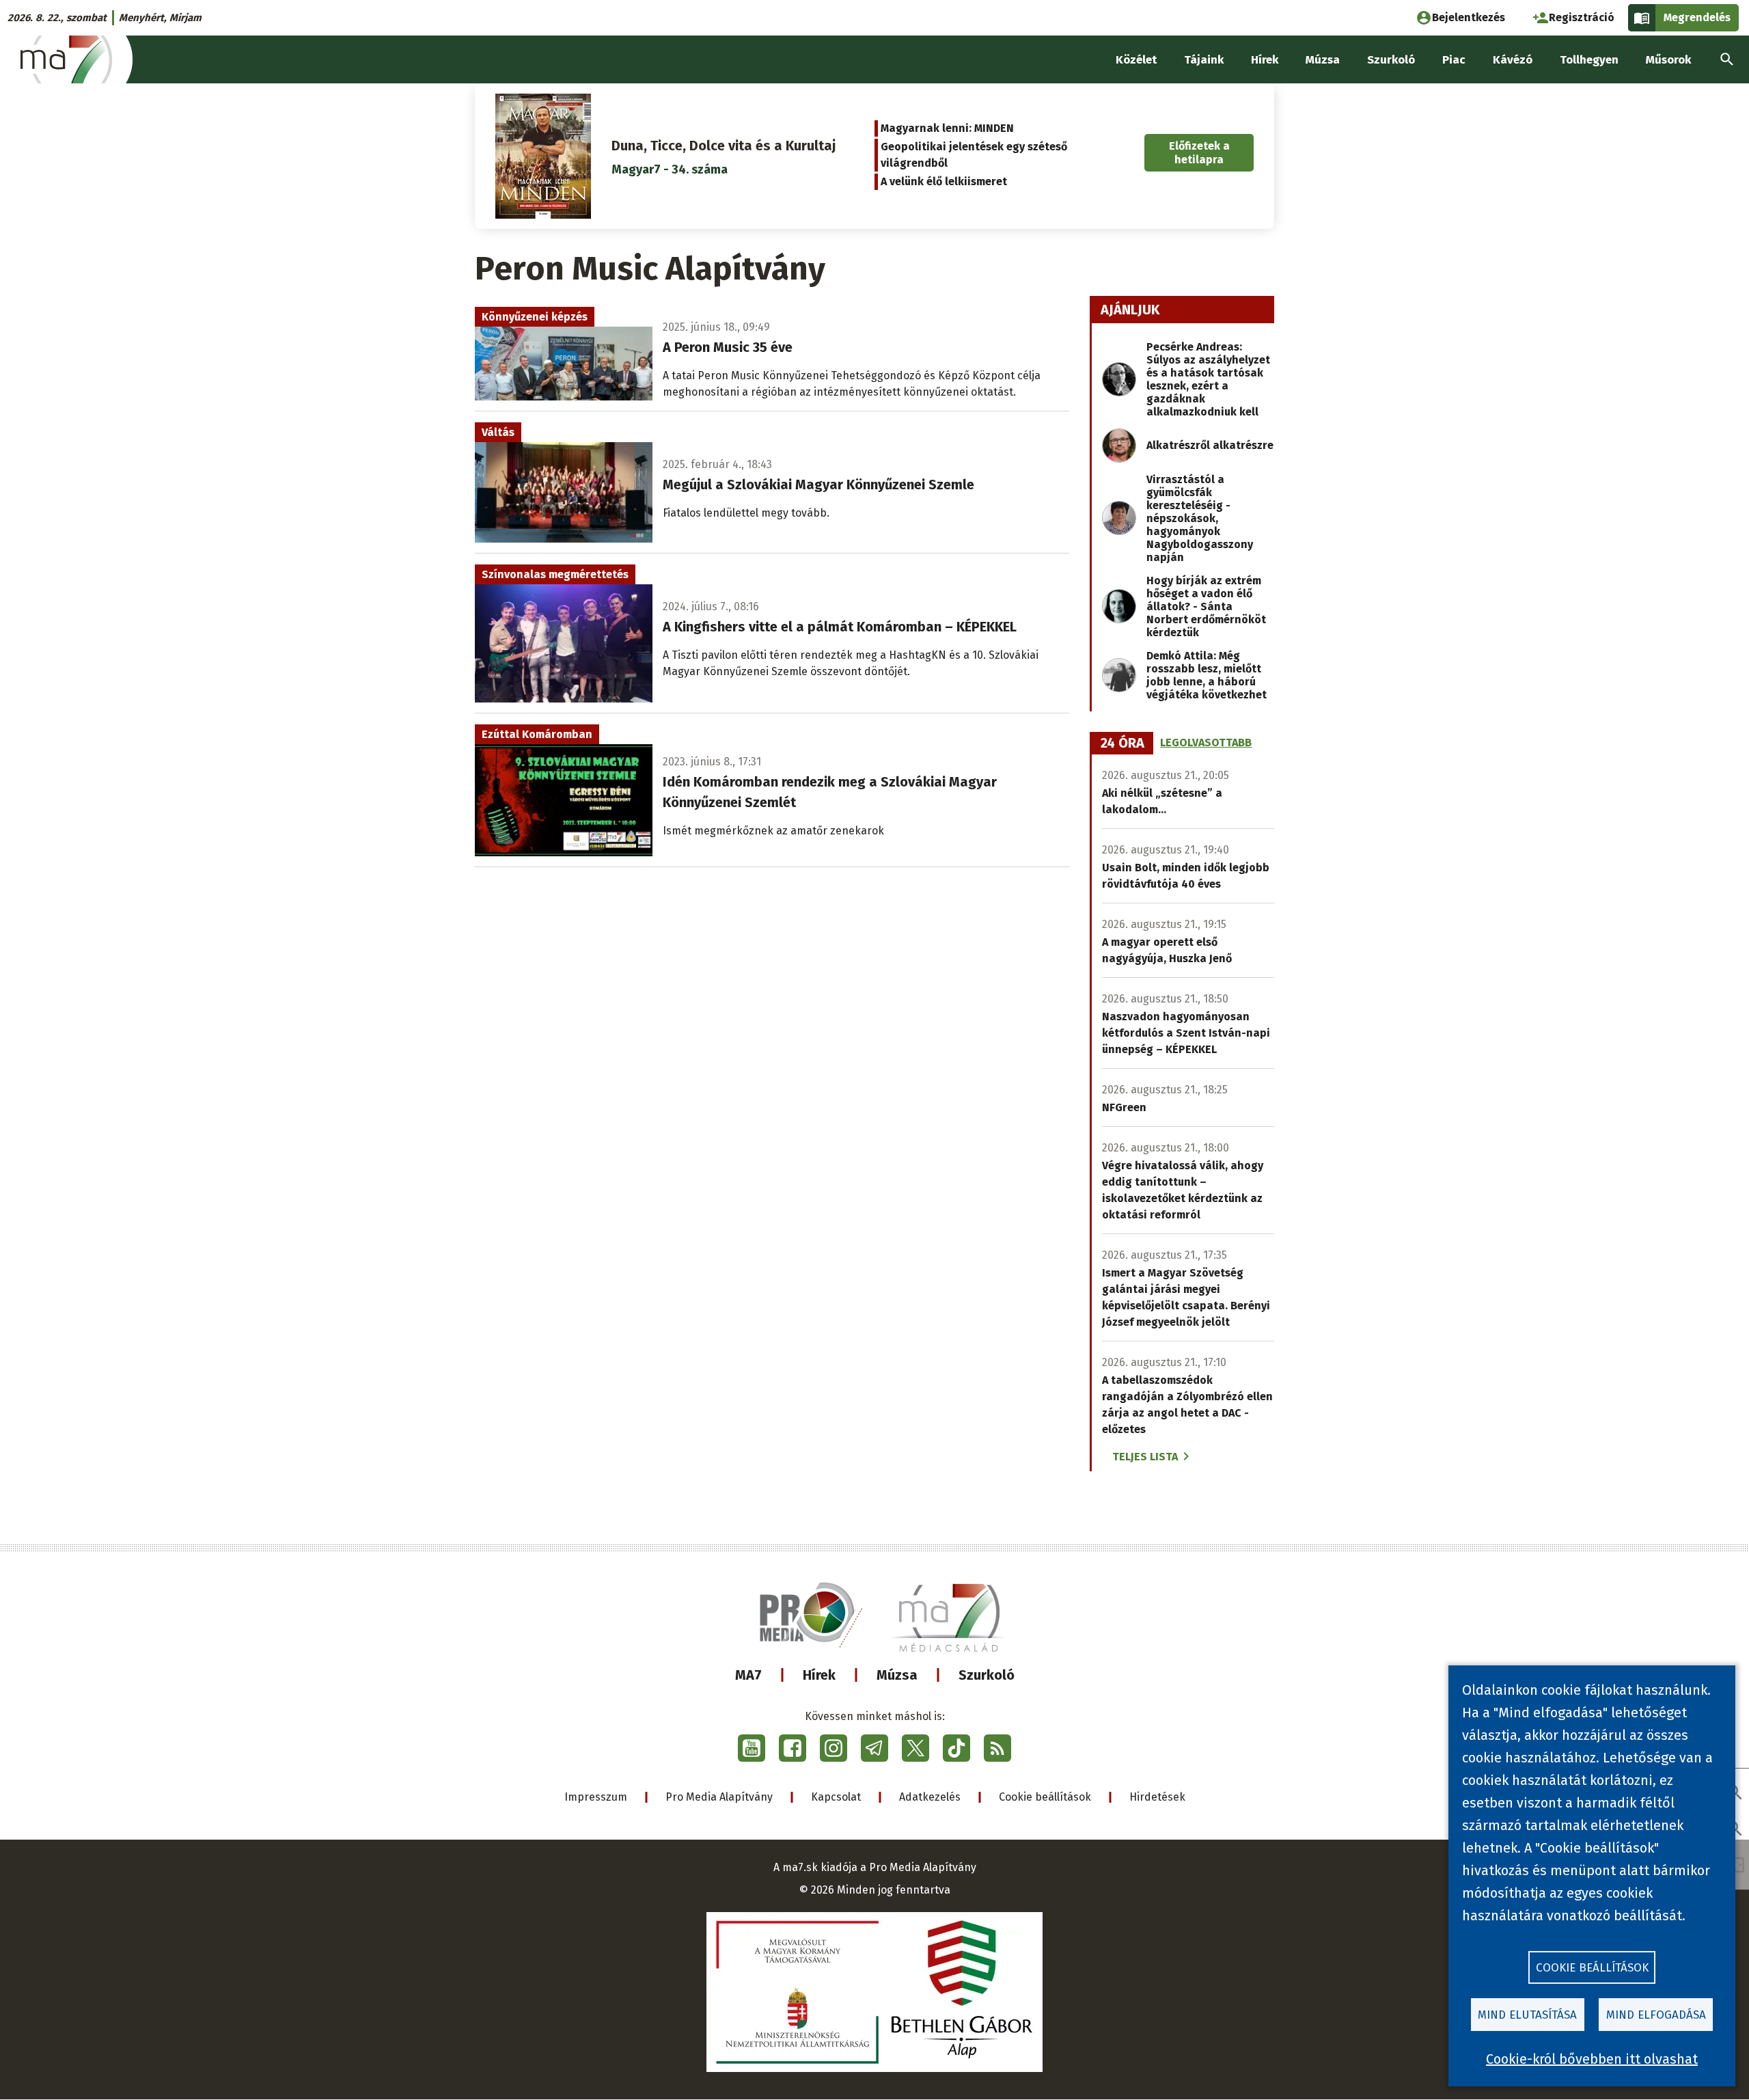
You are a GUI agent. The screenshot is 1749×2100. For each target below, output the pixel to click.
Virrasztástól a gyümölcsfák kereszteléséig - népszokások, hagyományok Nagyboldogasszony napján (1200, 518)
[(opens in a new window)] (752, 1748)
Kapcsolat (836, 1797)
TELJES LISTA (1145, 1457)
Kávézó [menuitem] (1513, 60)
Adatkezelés (930, 1797)
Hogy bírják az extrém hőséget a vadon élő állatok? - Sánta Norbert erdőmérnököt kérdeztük (1206, 606)
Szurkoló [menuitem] (1391, 60)
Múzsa (897, 1675)
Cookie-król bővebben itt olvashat (1592, 2059)
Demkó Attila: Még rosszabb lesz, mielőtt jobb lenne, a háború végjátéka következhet (1207, 675)
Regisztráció (1582, 17)
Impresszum (596, 1797)
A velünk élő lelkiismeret (944, 181)
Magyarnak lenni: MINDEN (947, 128)
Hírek (819, 1675)
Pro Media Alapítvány (719, 1797)
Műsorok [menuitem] (1668, 60)
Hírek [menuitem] (1265, 60)
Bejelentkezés (1469, 17)
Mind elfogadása (1656, 2015)
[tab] (1123, 744)
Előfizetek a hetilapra (1199, 152)
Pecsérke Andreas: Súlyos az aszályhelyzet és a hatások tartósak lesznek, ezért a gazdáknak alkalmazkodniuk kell (1208, 379)
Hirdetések (1157, 1797)
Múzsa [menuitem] (1323, 60)
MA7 (748, 1675)
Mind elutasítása (1527, 2015)
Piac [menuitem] (1454, 60)
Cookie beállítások (1045, 1797)
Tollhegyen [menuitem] (1589, 60)
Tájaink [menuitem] (1204, 60)
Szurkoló (987, 1675)
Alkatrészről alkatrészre (1210, 445)
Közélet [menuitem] (1136, 60)
